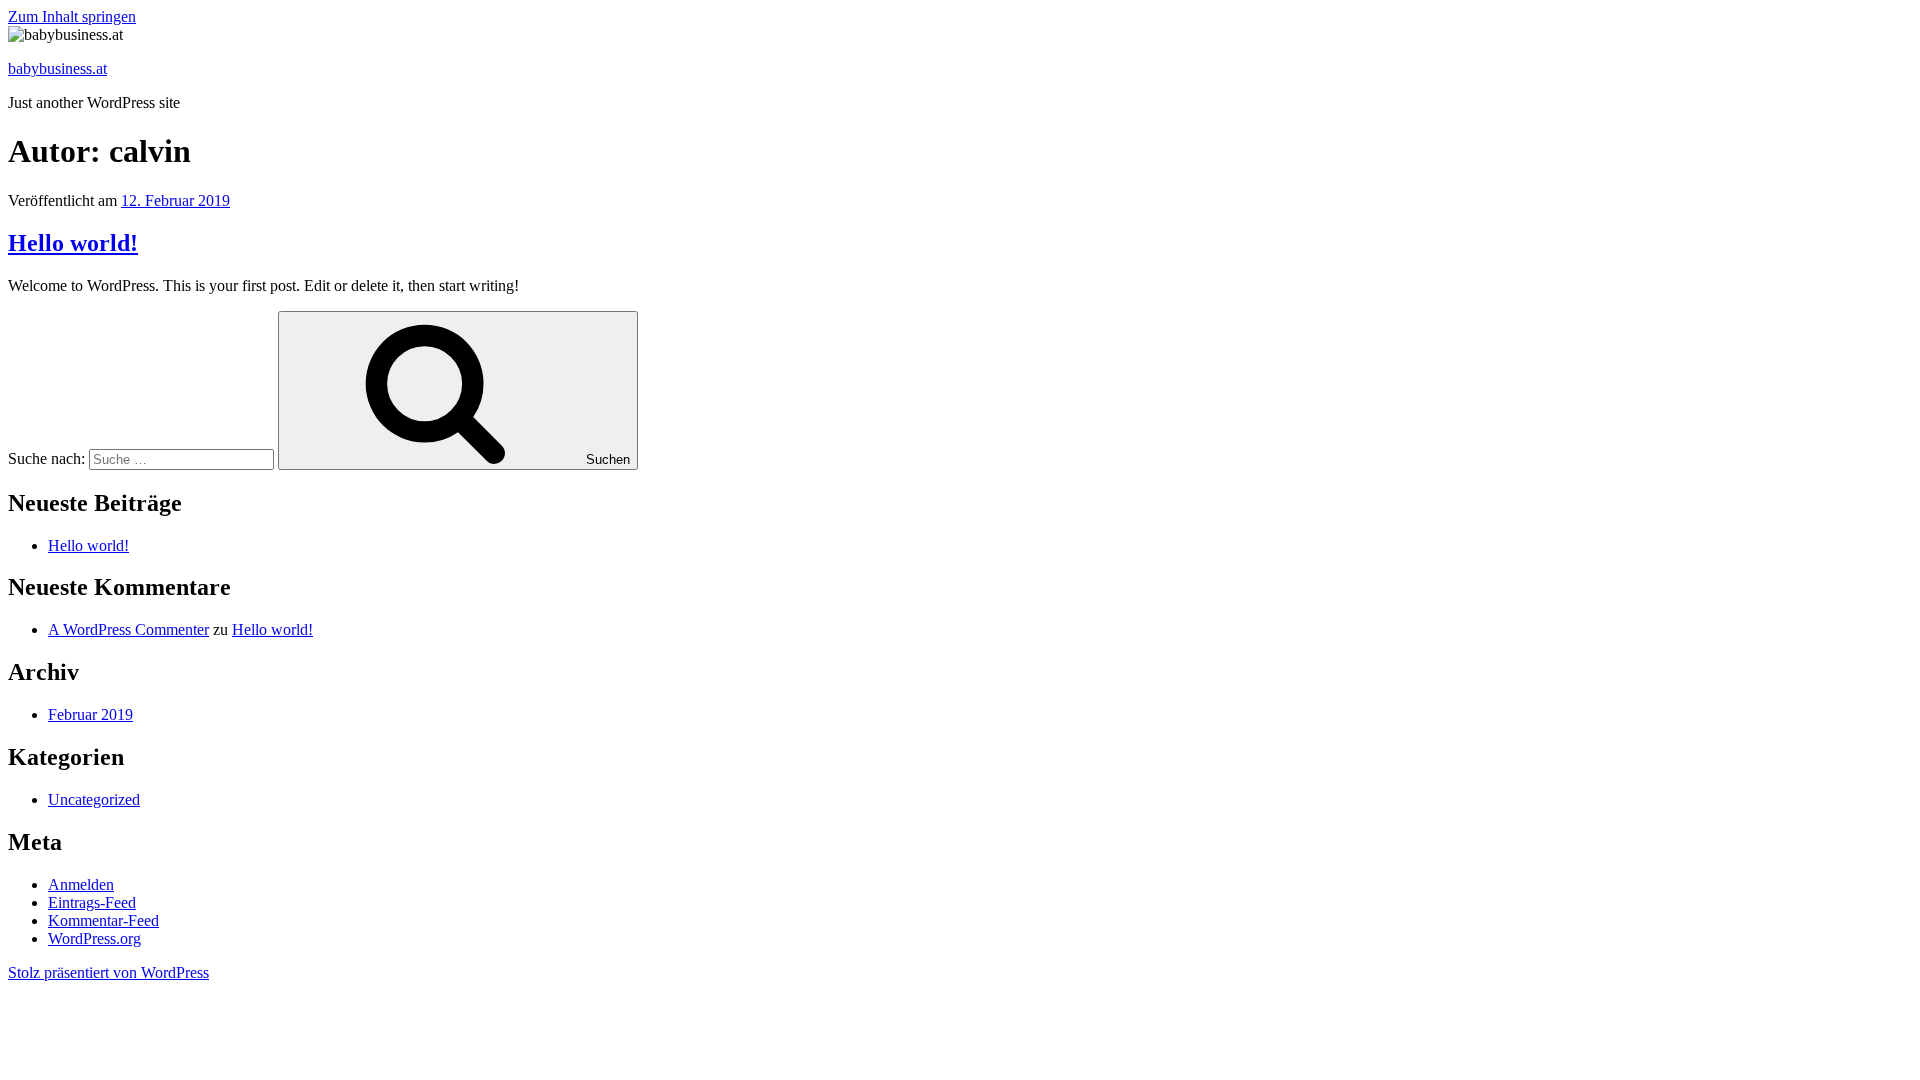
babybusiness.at (57, 68)
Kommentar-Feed (103, 920)
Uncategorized (94, 799)
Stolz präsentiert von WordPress (108, 972)
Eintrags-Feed (92, 902)
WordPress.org (94, 938)
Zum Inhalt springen (72, 16)
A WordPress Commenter (128, 629)
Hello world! (73, 243)
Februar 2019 (90, 714)
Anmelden (81, 884)
